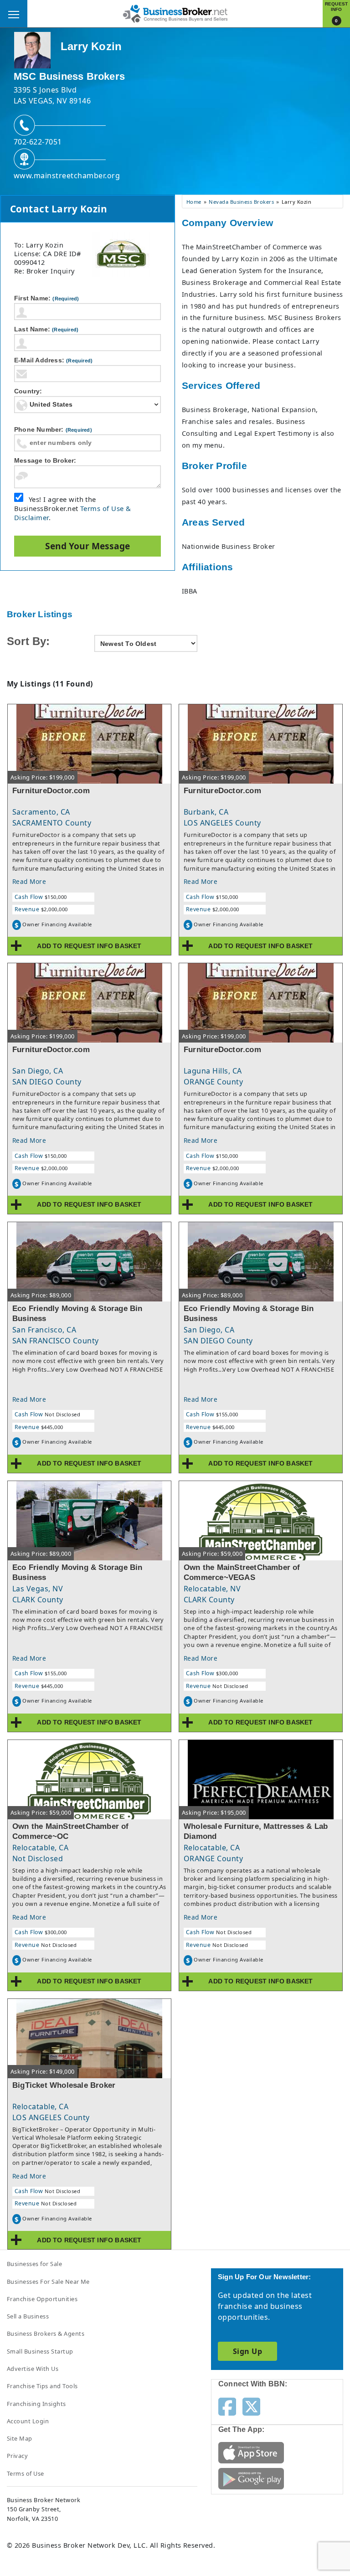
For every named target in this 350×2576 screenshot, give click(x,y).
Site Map (20, 2438)
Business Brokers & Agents (46, 2333)
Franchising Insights (36, 2404)
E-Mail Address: (53, 360)
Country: (28, 391)
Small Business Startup (40, 2351)
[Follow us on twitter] (251, 2406)
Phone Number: (53, 429)
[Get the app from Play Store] (251, 2478)
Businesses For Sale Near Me (48, 2282)
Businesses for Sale (34, 2264)
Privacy (17, 2456)
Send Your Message (87, 546)
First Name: (46, 298)
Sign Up (247, 2351)
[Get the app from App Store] (251, 2452)
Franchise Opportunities (42, 2299)
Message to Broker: (45, 460)
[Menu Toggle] (14, 14)
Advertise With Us (33, 2369)
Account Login (28, 2421)
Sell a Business (28, 2316)
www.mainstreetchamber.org (67, 176)
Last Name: (46, 329)
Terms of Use (26, 2473)
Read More (29, 881)
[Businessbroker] (175, 13)
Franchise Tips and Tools (42, 2386)
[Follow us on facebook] (227, 2406)
